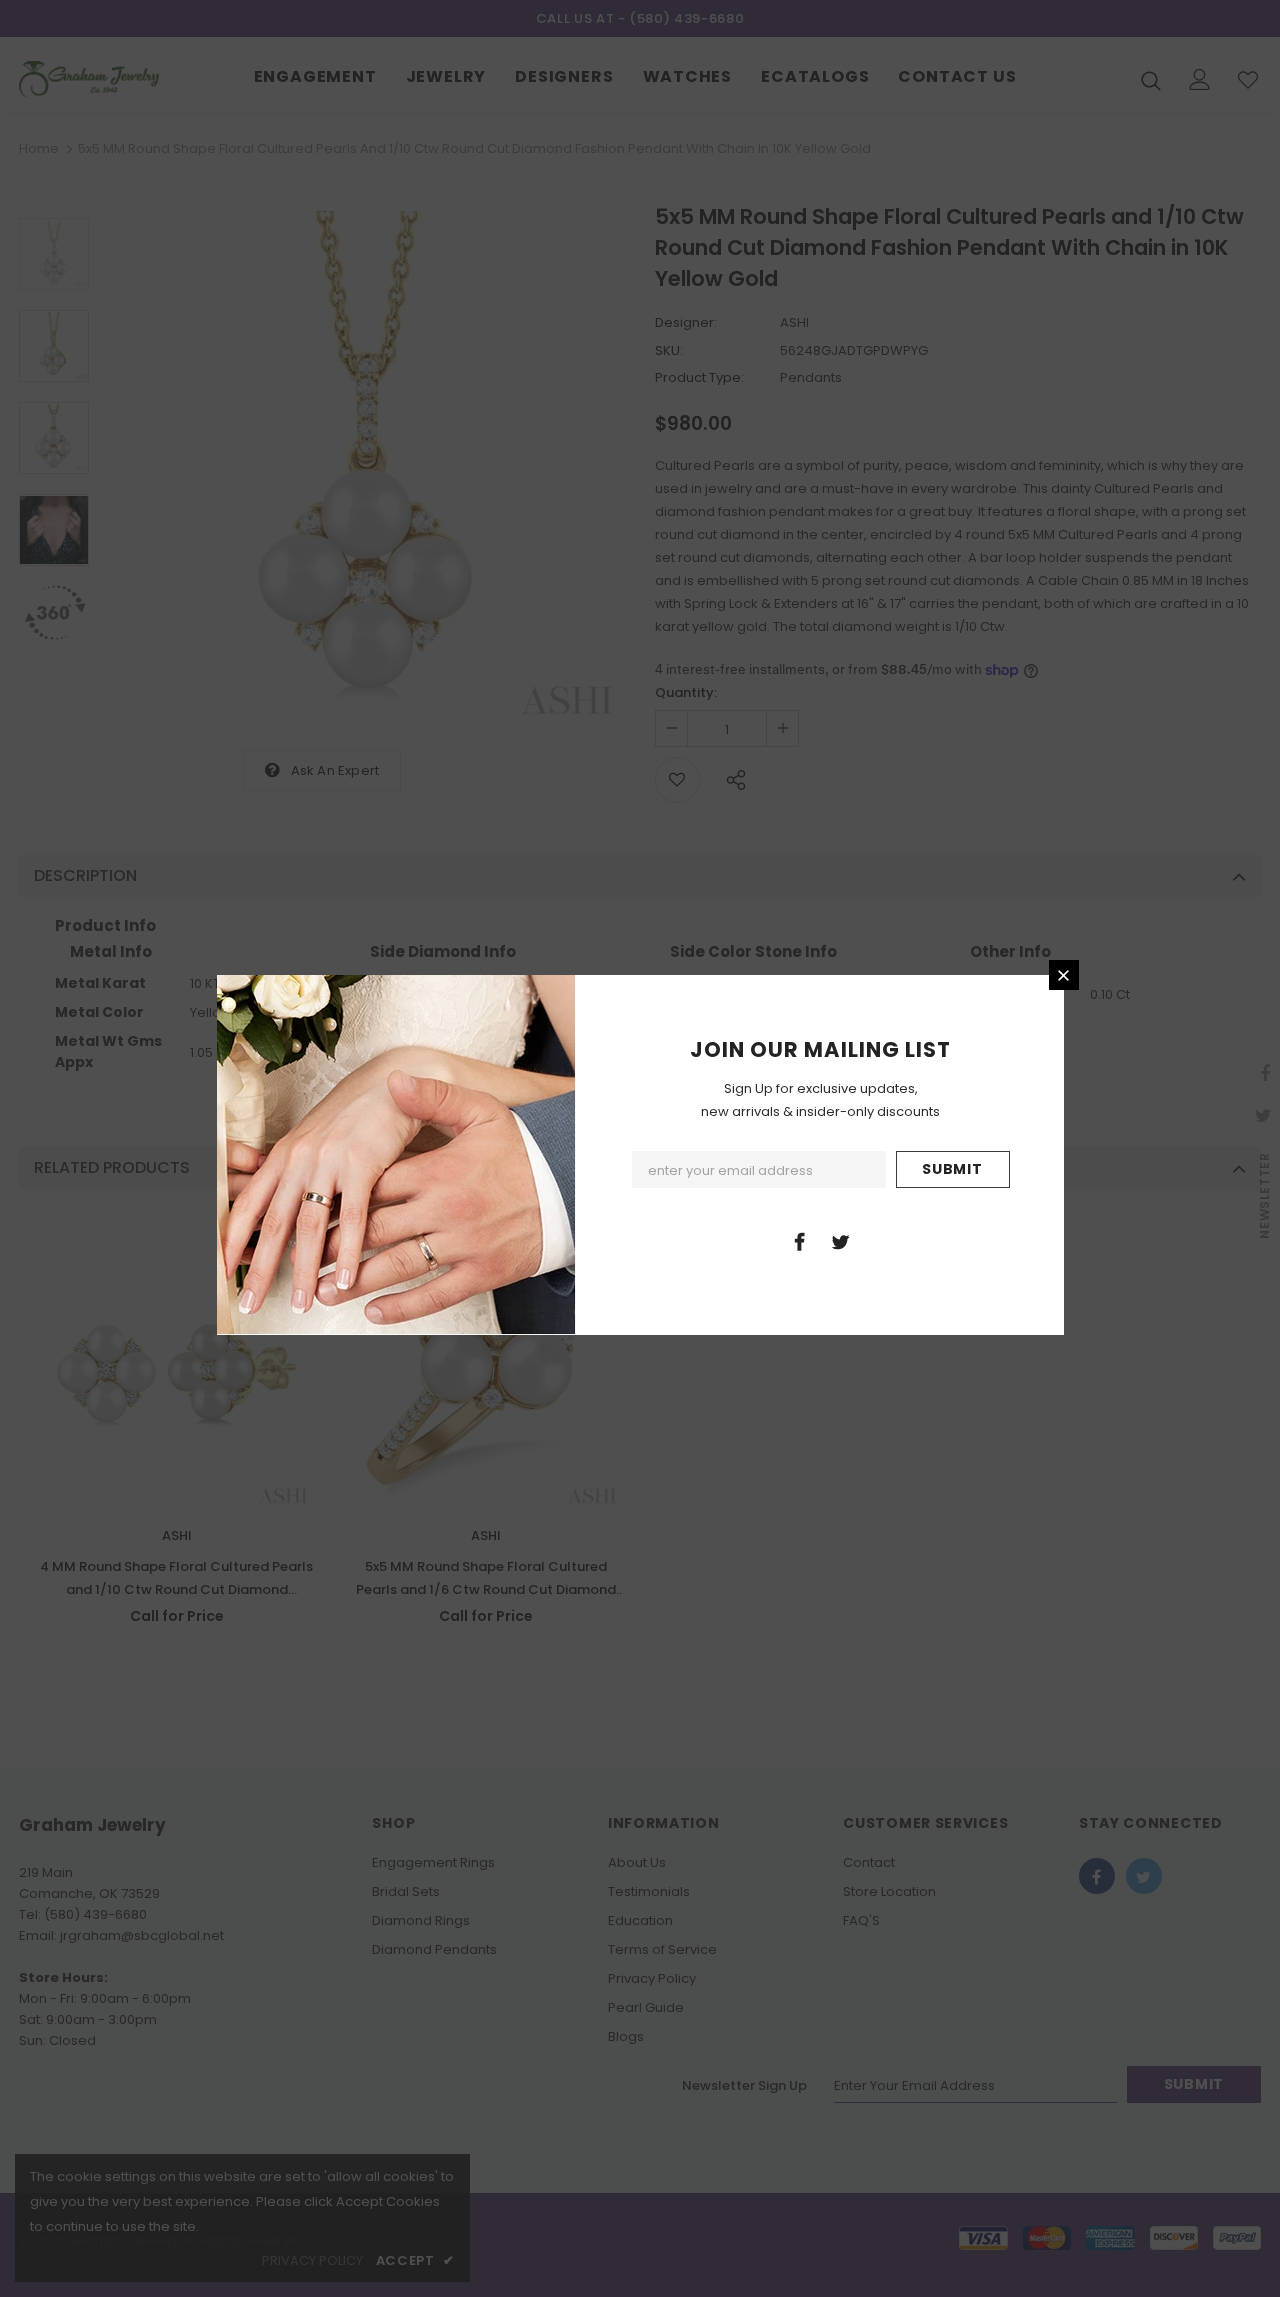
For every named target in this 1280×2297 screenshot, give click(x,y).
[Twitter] (841, 1241)
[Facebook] (800, 1241)
